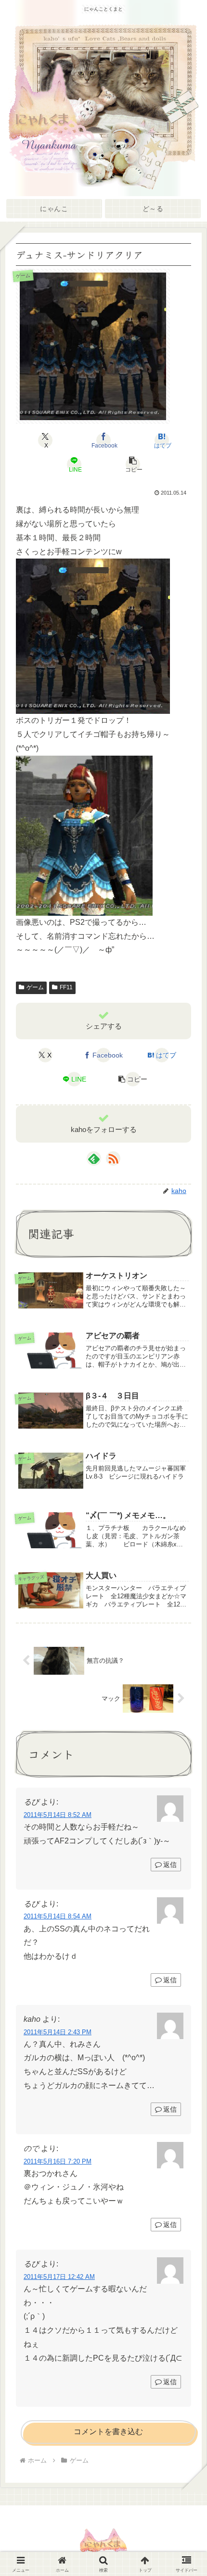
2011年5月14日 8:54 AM (58, 1916)
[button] (132, 464)
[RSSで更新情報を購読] (113, 1158)
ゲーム (35, 987)
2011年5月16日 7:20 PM (58, 2161)
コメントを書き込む (108, 2432)
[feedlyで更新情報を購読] (94, 1158)
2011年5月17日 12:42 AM (59, 2277)
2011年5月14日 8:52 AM (58, 1815)
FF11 (66, 987)
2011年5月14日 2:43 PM (58, 2032)
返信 (170, 1865)
